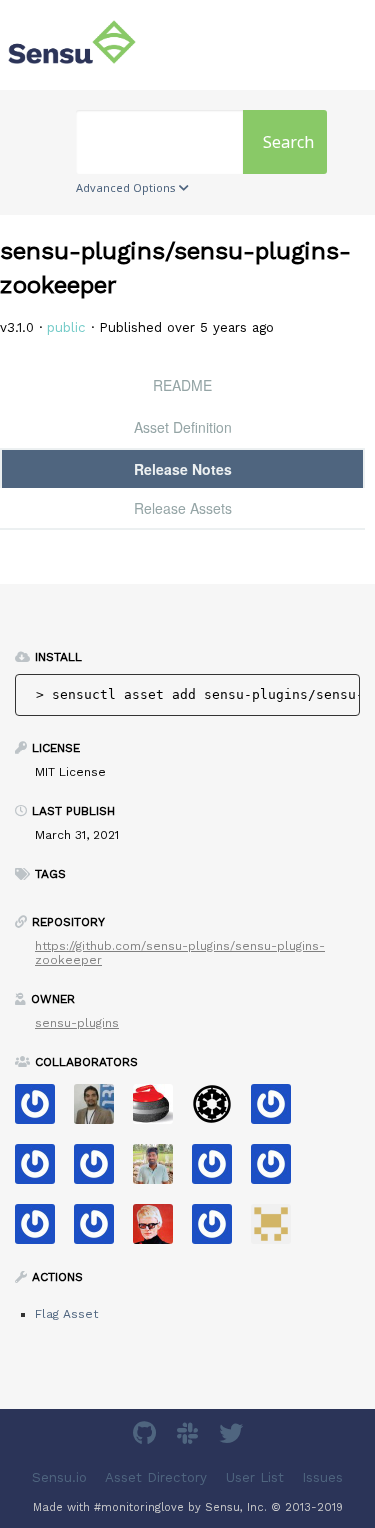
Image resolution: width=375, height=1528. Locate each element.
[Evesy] (101, 1170)
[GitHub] (147, 1436)
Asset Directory (156, 1477)
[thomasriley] (278, 1170)
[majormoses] (219, 1110)
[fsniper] (101, 1110)
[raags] (160, 1170)
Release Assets (183, 508)
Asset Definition (183, 427)
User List (255, 1477)
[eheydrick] (42, 1110)
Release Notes (183, 469)
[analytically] (278, 1110)
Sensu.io (59, 1477)
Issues (322, 1477)
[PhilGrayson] (42, 1170)
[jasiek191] (101, 1230)
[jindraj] (219, 1230)
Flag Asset (66, 1314)
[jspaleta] (160, 1110)
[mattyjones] (219, 1170)
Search (288, 142)
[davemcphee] (160, 1230)
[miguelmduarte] (278, 1230)
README (182, 385)
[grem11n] (42, 1230)
